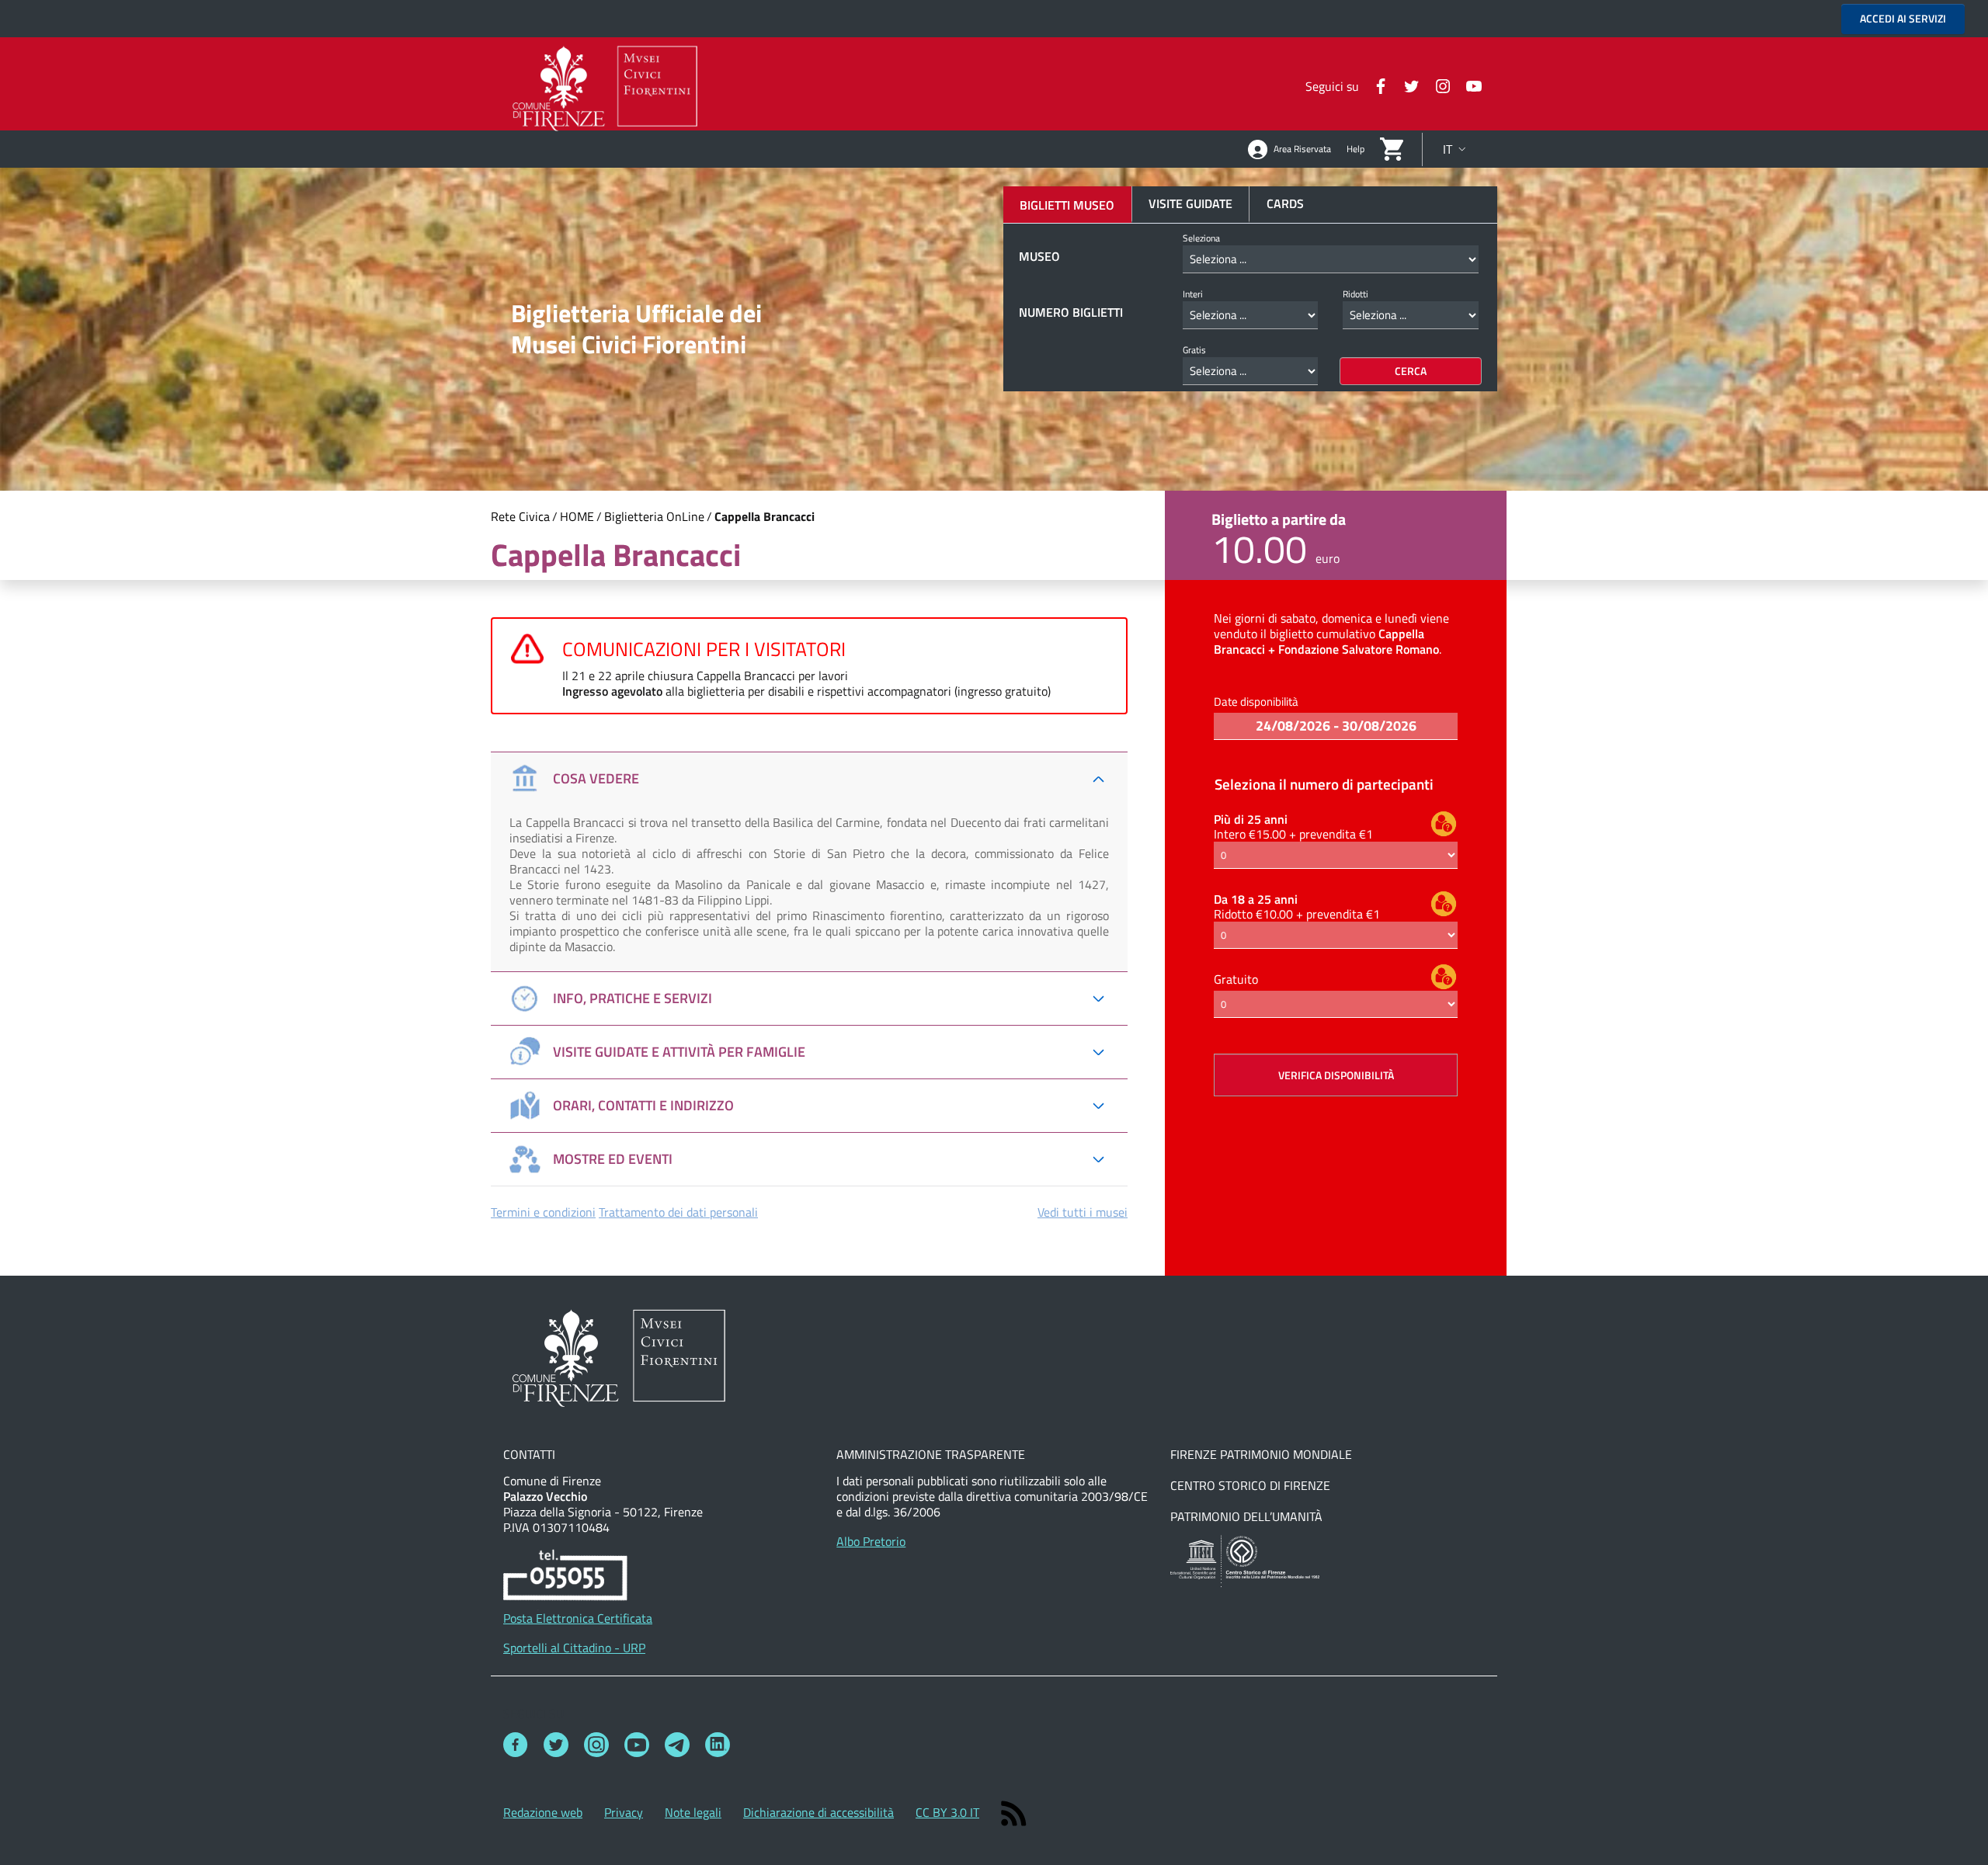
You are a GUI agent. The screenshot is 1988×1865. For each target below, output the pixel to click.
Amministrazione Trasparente (931, 1454)
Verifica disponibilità (1336, 1075)
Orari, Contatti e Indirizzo (643, 1105)
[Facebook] (1375, 85)
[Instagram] (1437, 85)
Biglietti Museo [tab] (1067, 205)
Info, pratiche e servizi (633, 998)
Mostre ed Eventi (613, 1159)
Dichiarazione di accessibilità (818, 1812)
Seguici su (533, 1714)
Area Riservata (1302, 149)
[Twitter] (1406, 85)
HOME (577, 516)
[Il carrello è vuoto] (1392, 148)
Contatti (529, 1454)
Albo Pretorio (871, 1541)
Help (1355, 149)
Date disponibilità (1256, 702)
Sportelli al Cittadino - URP (574, 1648)
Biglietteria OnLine (654, 516)
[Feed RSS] (1014, 1812)
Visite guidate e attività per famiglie (679, 1052)
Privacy (624, 1812)
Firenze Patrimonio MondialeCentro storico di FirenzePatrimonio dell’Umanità (1261, 1485)
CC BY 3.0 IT (947, 1812)
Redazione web (543, 1812)
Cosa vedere (596, 778)
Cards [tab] (1285, 203)
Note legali (693, 1812)
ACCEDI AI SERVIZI (1903, 18)
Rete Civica (520, 516)
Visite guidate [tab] (1190, 203)
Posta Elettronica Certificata (578, 1618)
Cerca (1411, 371)
